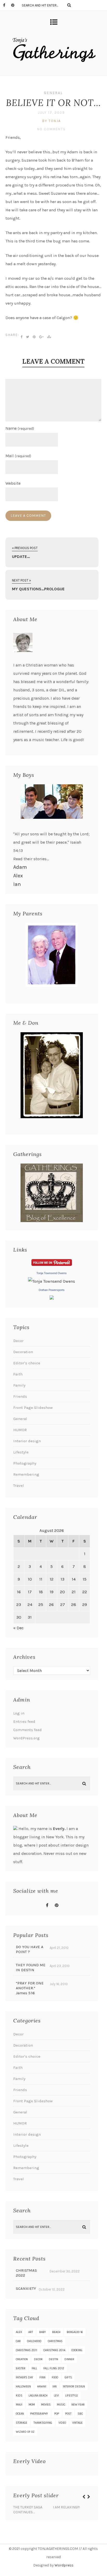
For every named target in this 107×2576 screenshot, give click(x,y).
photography (39, 2414)
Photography (25, 1463)
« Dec (18, 1628)
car (18, 2341)
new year (78, 2405)
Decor (18, 1341)
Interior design (27, 1441)
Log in (19, 1713)
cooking (77, 2350)
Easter (21, 2368)
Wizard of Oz (25, 2432)
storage (22, 2423)
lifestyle (72, 2396)
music (61, 2405)
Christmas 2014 (54, 2350)
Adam (20, 867)
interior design (74, 2387)
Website (13, 483)
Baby (43, 2332)
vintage (77, 2423)
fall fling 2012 (54, 2368)
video (62, 2423)
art (31, 2332)
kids (19, 2396)
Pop (57, 2414)
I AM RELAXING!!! (66, 2507)
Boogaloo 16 (75, 2332)
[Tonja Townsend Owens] (52, 1281)
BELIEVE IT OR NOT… (53, 103)
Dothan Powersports (52, 1290)
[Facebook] (7, 5)
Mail (18, 456)
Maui (19, 2405)
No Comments (51, 129)
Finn (42, 2377)
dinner (69, 2359)
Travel (19, 1486)
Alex (18, 876)
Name (20, 428)
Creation (22, 2359)
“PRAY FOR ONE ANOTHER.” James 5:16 (30, 1988)
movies (46, 2405)
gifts (68, 2377)
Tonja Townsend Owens (52, 1273)
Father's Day (25, 2377)
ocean (20, 2414)
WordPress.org (26, 1738)
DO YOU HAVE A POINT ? (30, 1949)
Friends (20, 1396)
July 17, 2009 (51, 113)
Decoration (23, 1352)
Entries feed (24, 1721)
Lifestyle (21, 1452)
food (55, 2377)
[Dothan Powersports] (52, 1298)
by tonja (52, 121)
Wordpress (64, 2565)
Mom (32, 2405)
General (53, 93)
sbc (80, 2414)
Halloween (23, 2387)
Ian (17, 884)
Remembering (26, 1474)
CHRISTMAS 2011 (26, 2350)
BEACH (56, 2332)
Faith (18, 1374)
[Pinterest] (15, 5)
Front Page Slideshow (33, 1408)
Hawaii (42, 2387)
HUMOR (20, 1430)
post (68, 2414)
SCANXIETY (26, 2288)
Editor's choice (27, 1363)
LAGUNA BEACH (38, 2396)
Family (19, 1385)
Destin (53, 2359)
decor (38, 2359)
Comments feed (28, 1730)
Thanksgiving (43, 2423)
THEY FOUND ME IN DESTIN (31, 1967)
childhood (34, 2341)
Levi (56, 2396)
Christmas (55, 2341)
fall (34, 2368)
